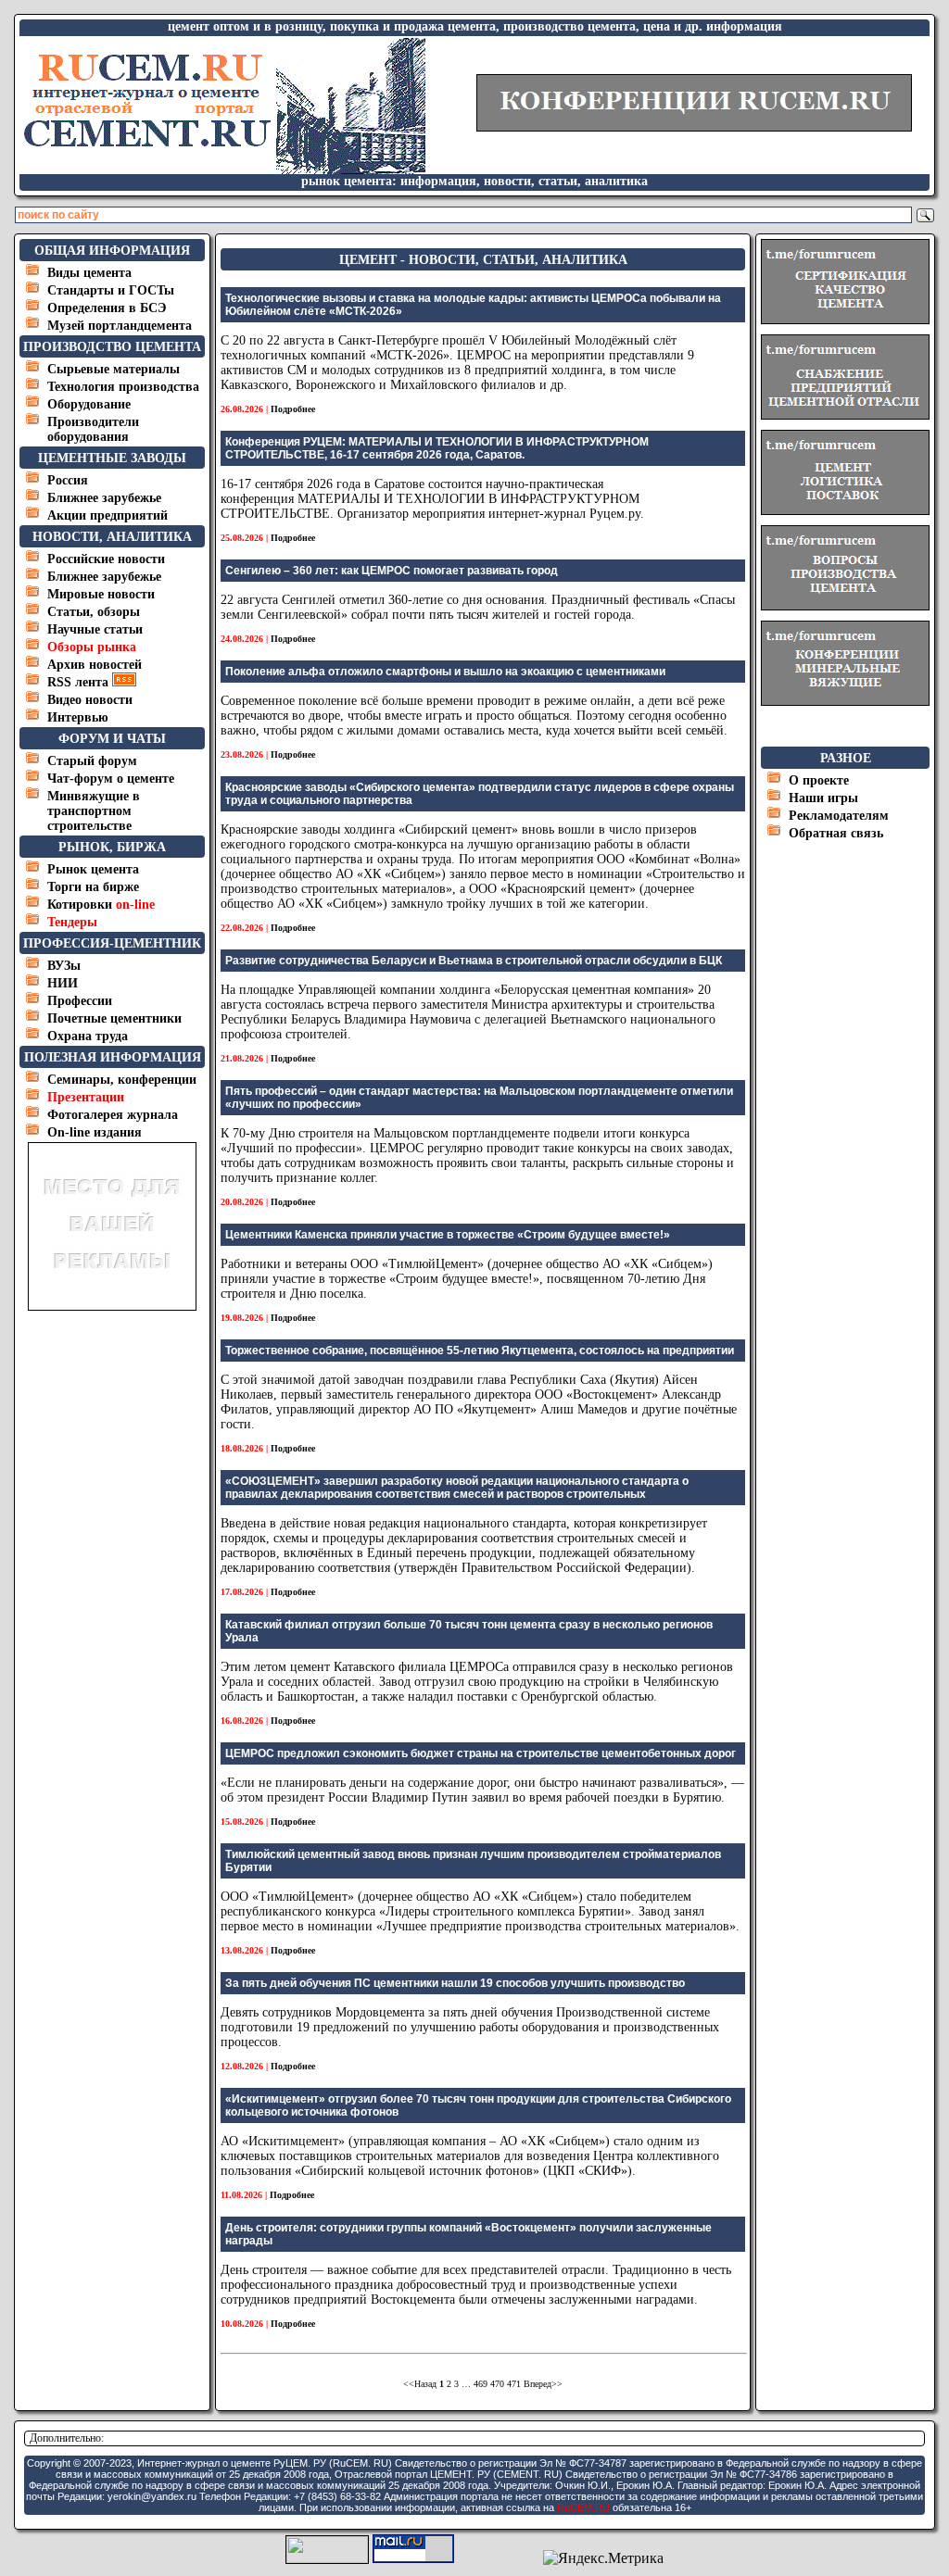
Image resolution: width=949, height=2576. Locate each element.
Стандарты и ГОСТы (111, 290)
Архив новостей (95, 665)
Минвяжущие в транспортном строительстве (94, 811)
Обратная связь (836, 833)
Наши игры (823, 798)
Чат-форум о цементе (111, 779)
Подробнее (293, 409)
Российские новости (106, 559)
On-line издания (95, 1132)
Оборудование (89, 404)
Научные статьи (95, 629)
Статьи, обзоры (94, 612)
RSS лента (80, 682)
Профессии (80, 1001)
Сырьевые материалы (114, 369)
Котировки (101, 905)
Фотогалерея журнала (113, 1115)
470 (497, 2384)
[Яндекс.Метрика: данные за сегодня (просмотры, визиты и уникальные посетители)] (603, 2558)
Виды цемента (89, 273)
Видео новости (90, 700)
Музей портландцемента (120, 326)
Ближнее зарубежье (104, 498)
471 (514, 2384)
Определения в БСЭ (107, 308)
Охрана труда (88, 1036)
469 (481, 2384)
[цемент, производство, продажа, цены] (223, 169)
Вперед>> (543, 2384)
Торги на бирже (93, 887)
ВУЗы (64, 966)
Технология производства (123, 387)
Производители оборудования (93, 429)
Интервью (78, 717)
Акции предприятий (108, 515)
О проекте (819, 780)
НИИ (63, 983)
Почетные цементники (114, 1018)
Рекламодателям (839, 816)
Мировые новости (101, 594)
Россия (68, 480)
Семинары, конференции (122, 1080)
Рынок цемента (93, 869)
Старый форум (92, 761)
